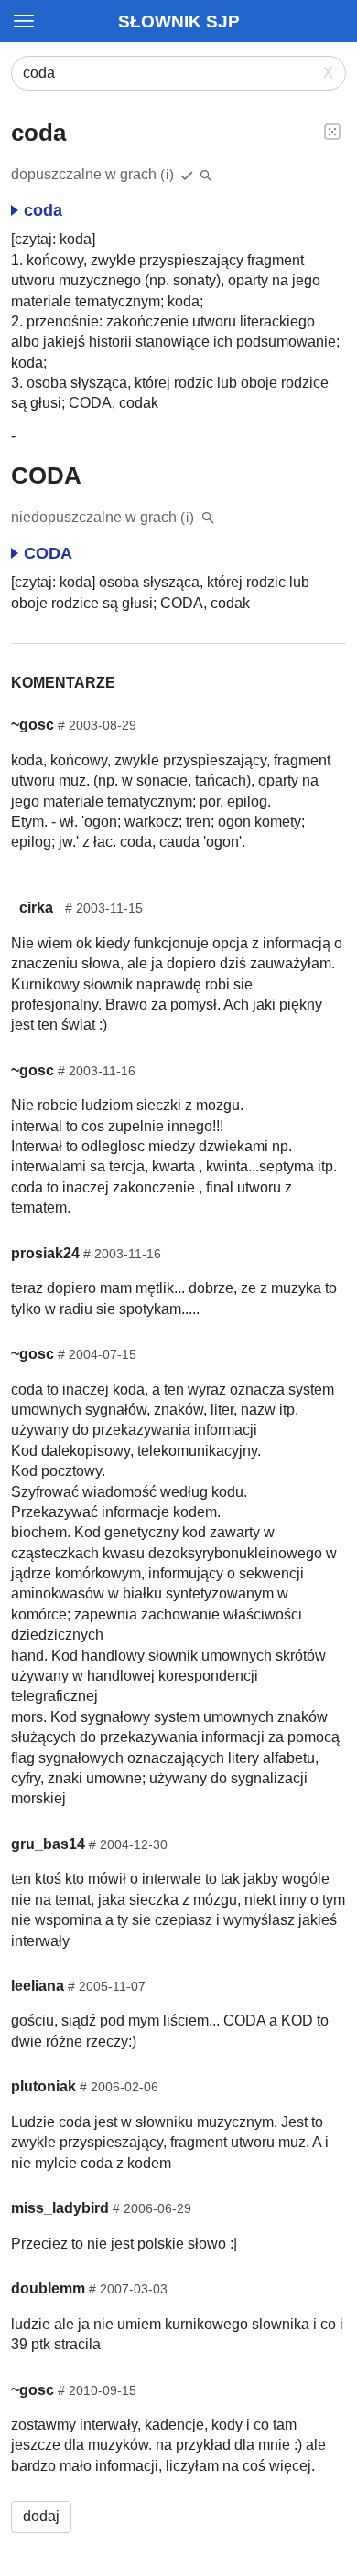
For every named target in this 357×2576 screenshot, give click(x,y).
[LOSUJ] (332, 131)
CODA (48, 553)
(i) (168, 174)
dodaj (41, 2516)
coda (43, 210)
